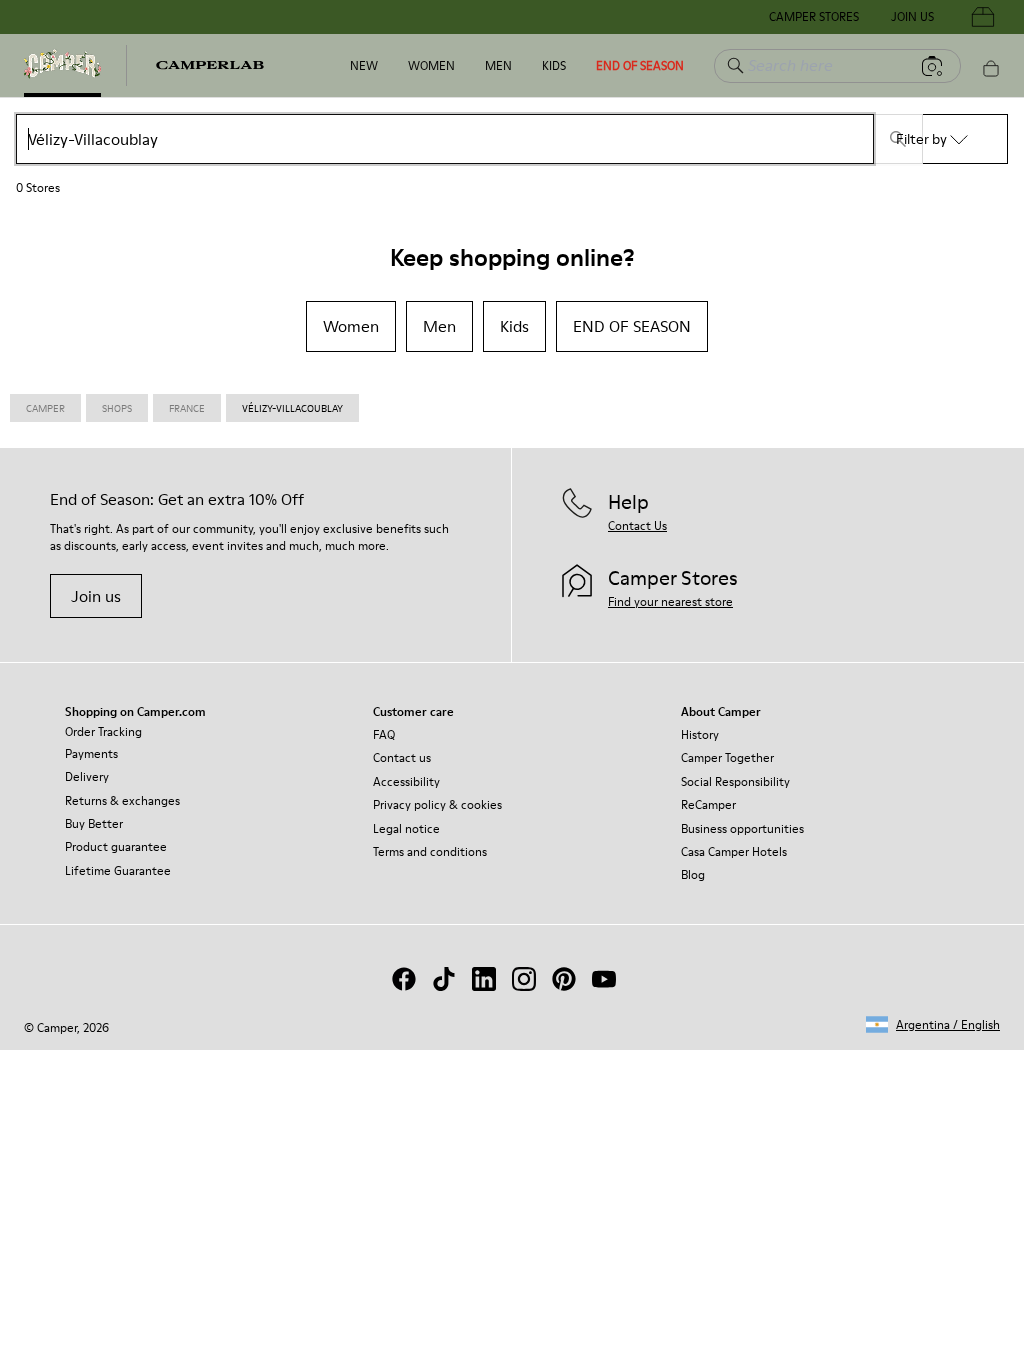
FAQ (384, 734)
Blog (693, 874)
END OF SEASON (640, 65)
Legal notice (406, 828)
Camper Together (727, 757)
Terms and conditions (430, 851)
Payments (91, 753)
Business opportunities (742, 828)
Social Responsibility (735, 781)
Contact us (402, 757)
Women (431, 65)
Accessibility (406, 781)
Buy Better (94, 823)
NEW (364, 65)
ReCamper (708, 804)
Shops (117, 408)
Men (498, 65)
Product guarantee (116, 846)
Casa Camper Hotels (734, 851)
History (700, 734)
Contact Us (637, 525)
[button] (933, 1024)
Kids (554, 65)
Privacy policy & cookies (437, 804)
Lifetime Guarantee (118, 870)
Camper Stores (814, 17)
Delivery (87, 776)
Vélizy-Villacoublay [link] (292, 408)
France (187, 408)
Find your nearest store (670, 601)
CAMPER (45, 408)
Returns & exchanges (122, 800)
